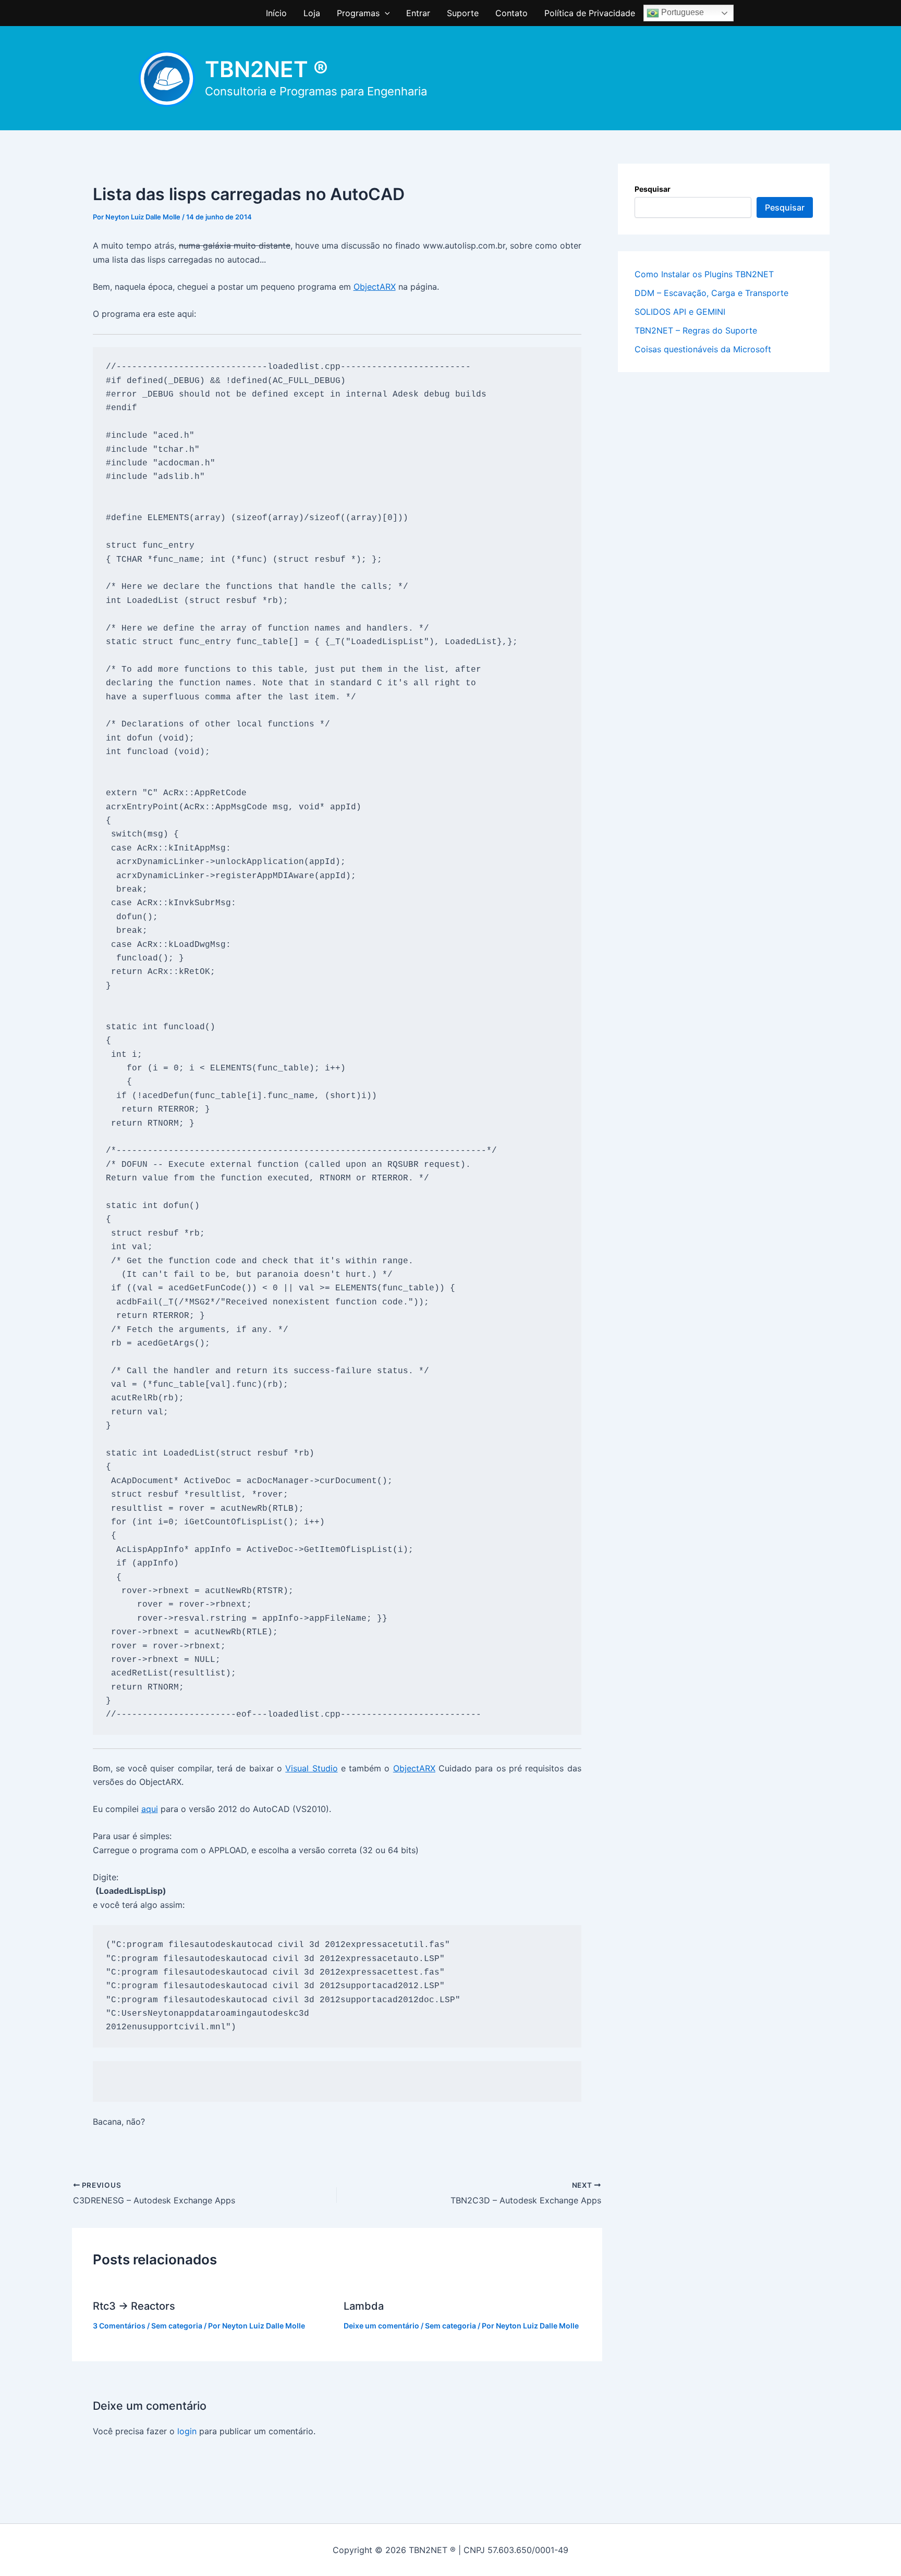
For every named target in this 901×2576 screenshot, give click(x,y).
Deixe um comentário (381, 2326)
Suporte (463, 13)
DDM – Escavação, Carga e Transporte (711, 293)
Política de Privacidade (590, 13)
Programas (358, 13)
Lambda (364, 2306)
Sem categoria (177, 2326)
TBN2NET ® (266, 69)
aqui (150, 1809)
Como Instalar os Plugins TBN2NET (704, 274)
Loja (312, 13)
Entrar (418, 13)
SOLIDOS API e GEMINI (680, 312)
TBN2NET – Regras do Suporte (696, 330)
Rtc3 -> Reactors (134, 2306)
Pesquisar (653, 189)
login (187, 2431)
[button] (385, 13)
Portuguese (681, 12)
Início (276, 13)
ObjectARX (375, 287)
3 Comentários (119, 2326)
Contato (512, 13)
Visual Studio (311, 1768)
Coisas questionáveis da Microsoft (703, 349)
